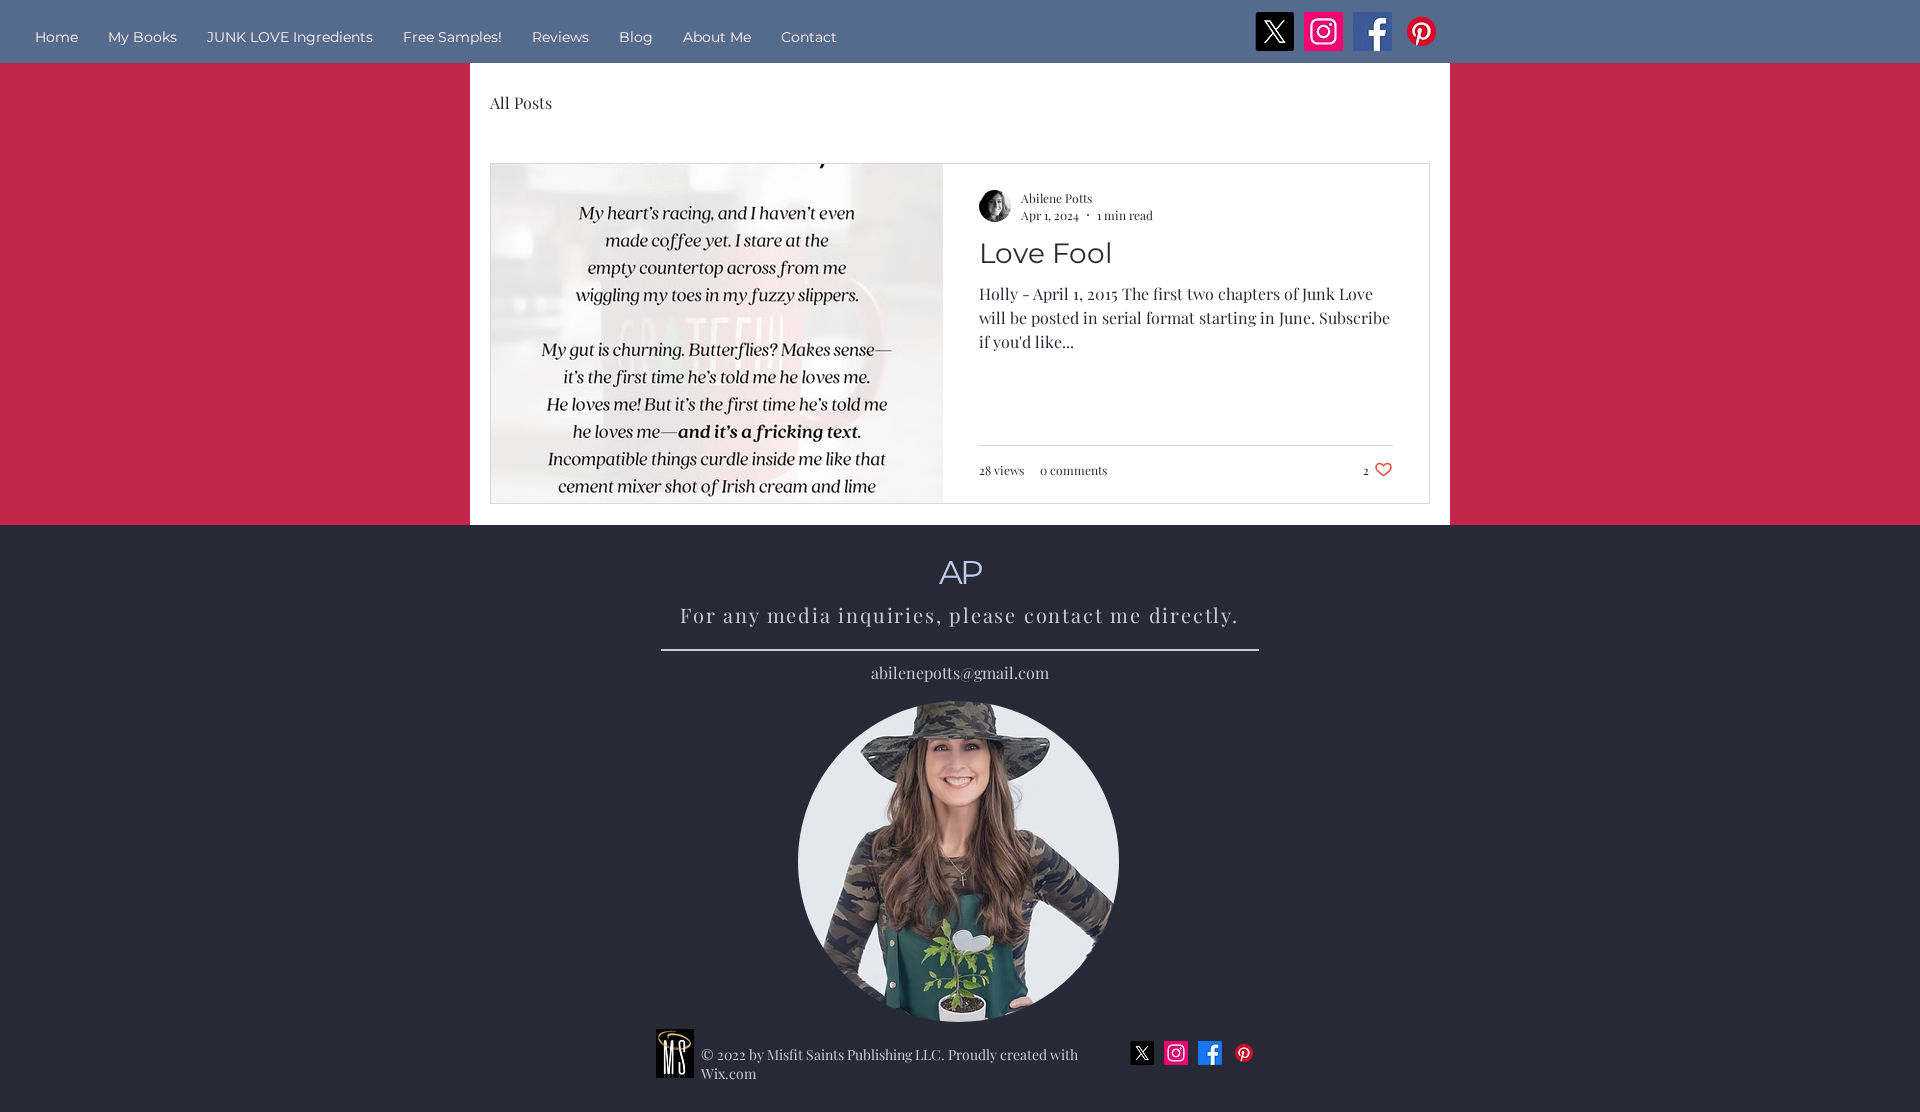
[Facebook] (1372, 31)
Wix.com (728, 1073)
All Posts (521, 102)
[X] (1274, 31)
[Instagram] (1323, 31)
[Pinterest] (1421, 31)
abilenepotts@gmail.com (960, 672)
